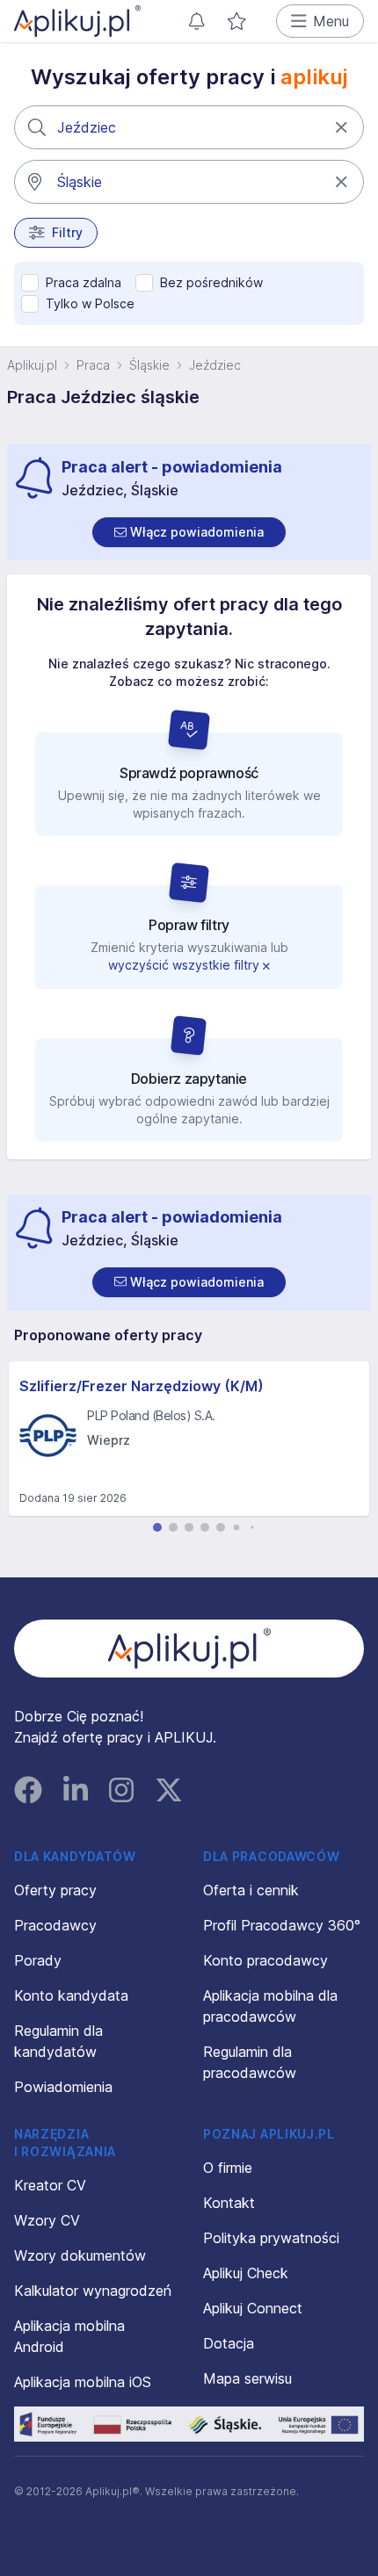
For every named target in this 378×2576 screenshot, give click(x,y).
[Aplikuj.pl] (189, 1649)
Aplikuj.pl (32, 365)
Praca (93, 365)
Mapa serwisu (247, 2378)
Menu (331, 21)
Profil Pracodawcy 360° (282, 1925)
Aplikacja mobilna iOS (83, 2382)
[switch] (189, 532)
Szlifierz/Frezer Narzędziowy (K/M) (142, 1386)
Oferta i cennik (251, 1890)
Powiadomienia (63, 2087)
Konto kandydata (71, 1995)
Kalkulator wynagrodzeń (93, 2291)
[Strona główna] (77, 21)
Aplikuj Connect (253, 2308)
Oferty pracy (55, 1890)
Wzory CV (47, 2220)
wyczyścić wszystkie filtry (185, 965)
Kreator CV (50, 2185)
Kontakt (229, 2203)
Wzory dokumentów (80, 2255)
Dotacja (229, 2343)
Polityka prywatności (271, 2238)
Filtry (67, 232)
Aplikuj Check (246, 2273)
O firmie (228, 2168)
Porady (38, 1960)
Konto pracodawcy (265, 1960)
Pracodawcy (55, 1925)
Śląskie (149, 365)
